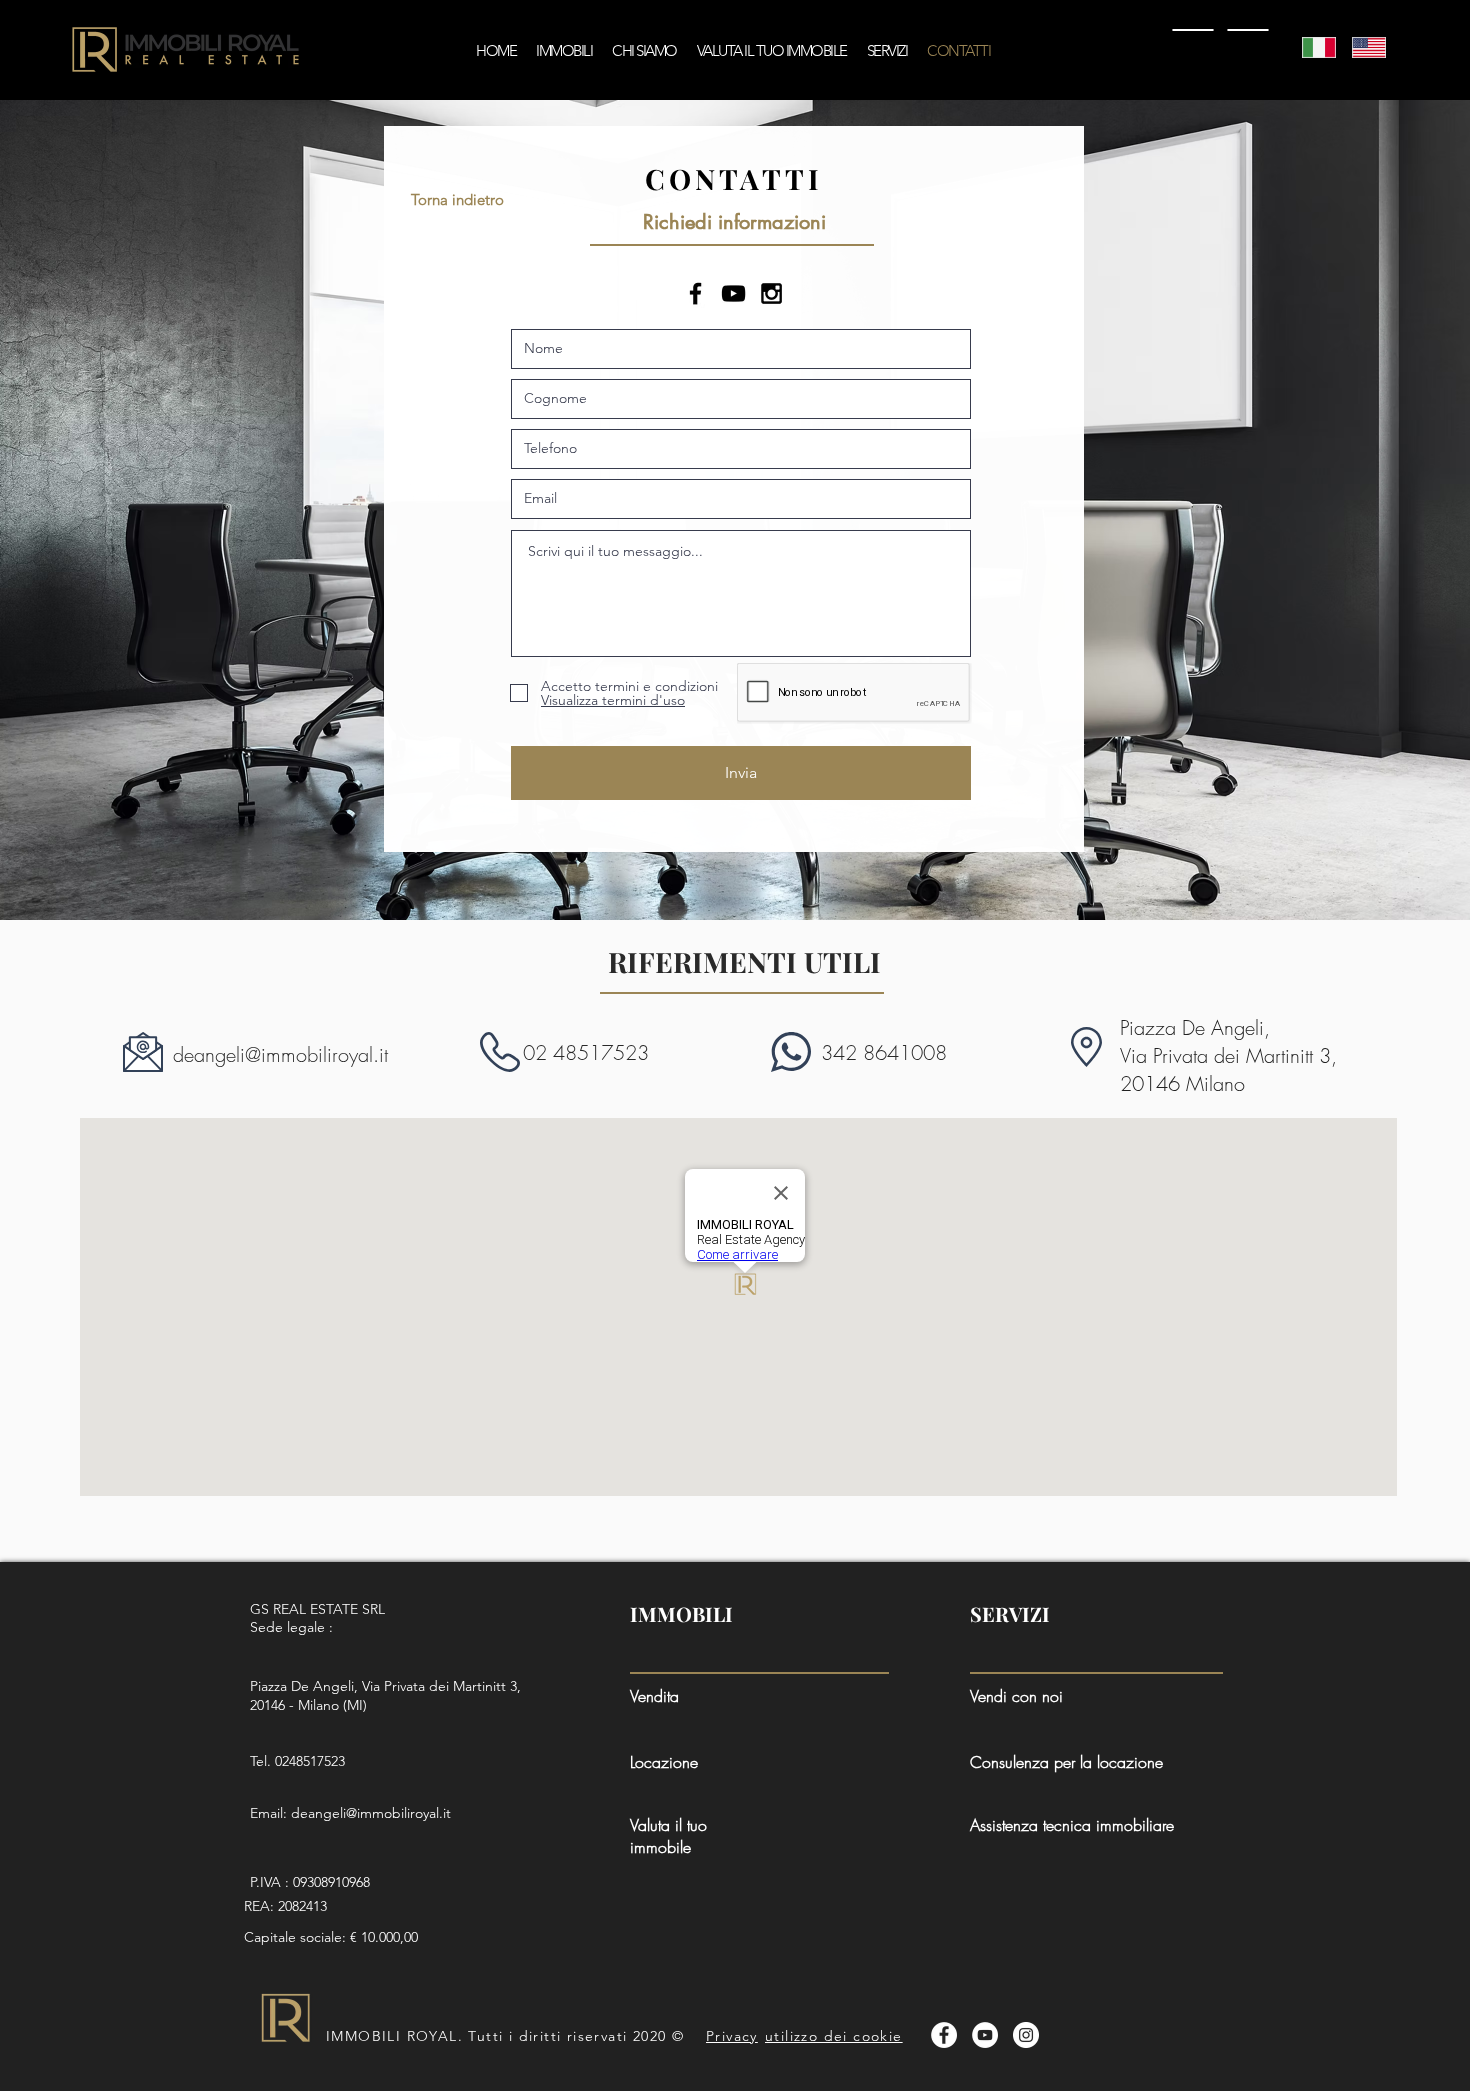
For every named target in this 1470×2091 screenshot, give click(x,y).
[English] (1362, 47)
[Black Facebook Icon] (695, 293)
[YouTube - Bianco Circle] (985, 2035)
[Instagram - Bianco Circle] (1026, 2035)
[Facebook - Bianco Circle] (944, 2035)
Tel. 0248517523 (297, 1761)
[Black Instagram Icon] (771, 293)
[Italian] (1312, 47)
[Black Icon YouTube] (733, 293)
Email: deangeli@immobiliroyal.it (350, 1813)
